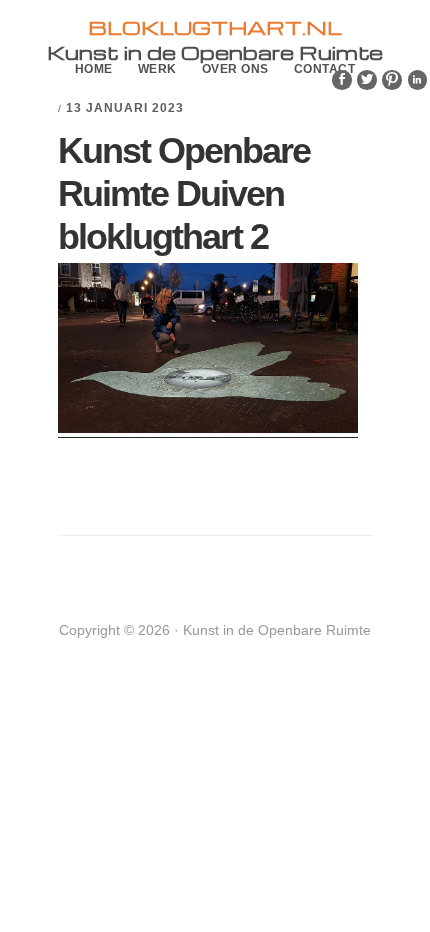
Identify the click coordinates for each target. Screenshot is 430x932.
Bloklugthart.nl (215, 27)
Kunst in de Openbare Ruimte (215, 52)
